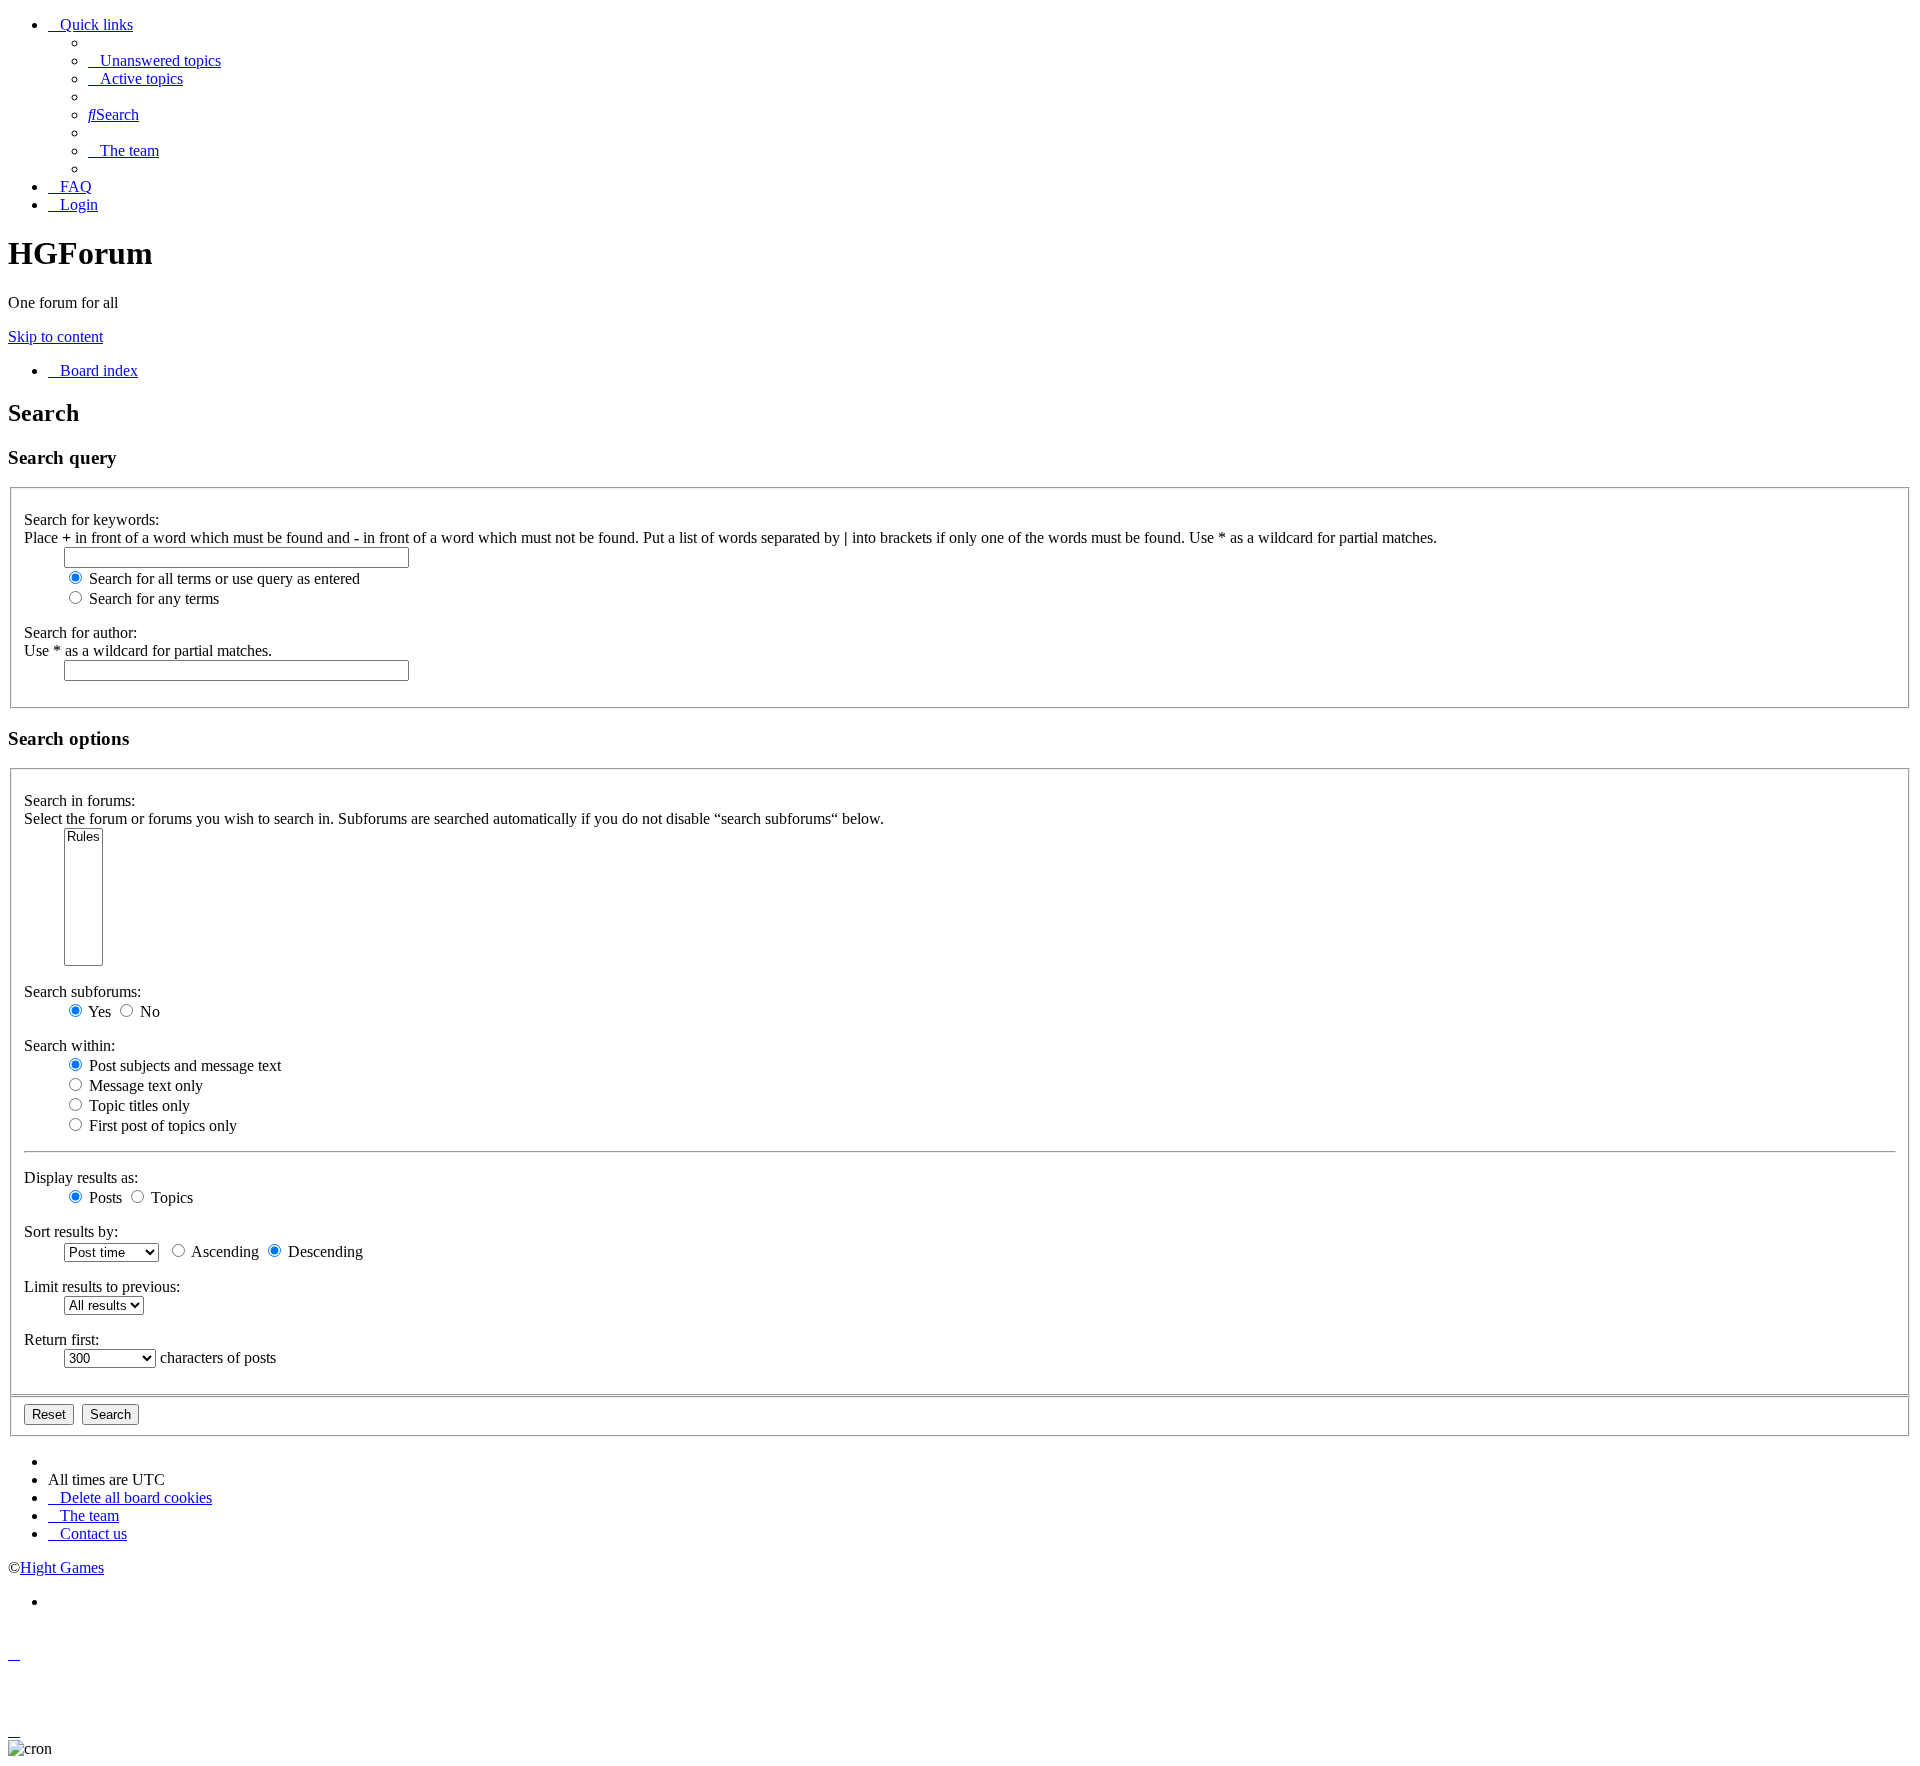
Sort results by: (71, 1231)
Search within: (69, 1045)
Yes (98, 1011)
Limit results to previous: (102, 1286)
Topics (170, 1197)
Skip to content (55, 336)
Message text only (144, 1085)
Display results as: (81, 1177)
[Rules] (83, 837)
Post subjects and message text (183, 1065)
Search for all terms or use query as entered (222, 578)
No (148, 1011)
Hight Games (62, 1567)
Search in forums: (79, 800)
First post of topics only (161, 1125)
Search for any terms (152, 598)
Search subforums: (82, 991)
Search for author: (80, 632)
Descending (323, 1251)
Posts (103, 1197)
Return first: (61, 1339)
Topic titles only (137, 1105)
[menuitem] (154, 60)
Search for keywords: (91, 519)
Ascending (223, 1251)
